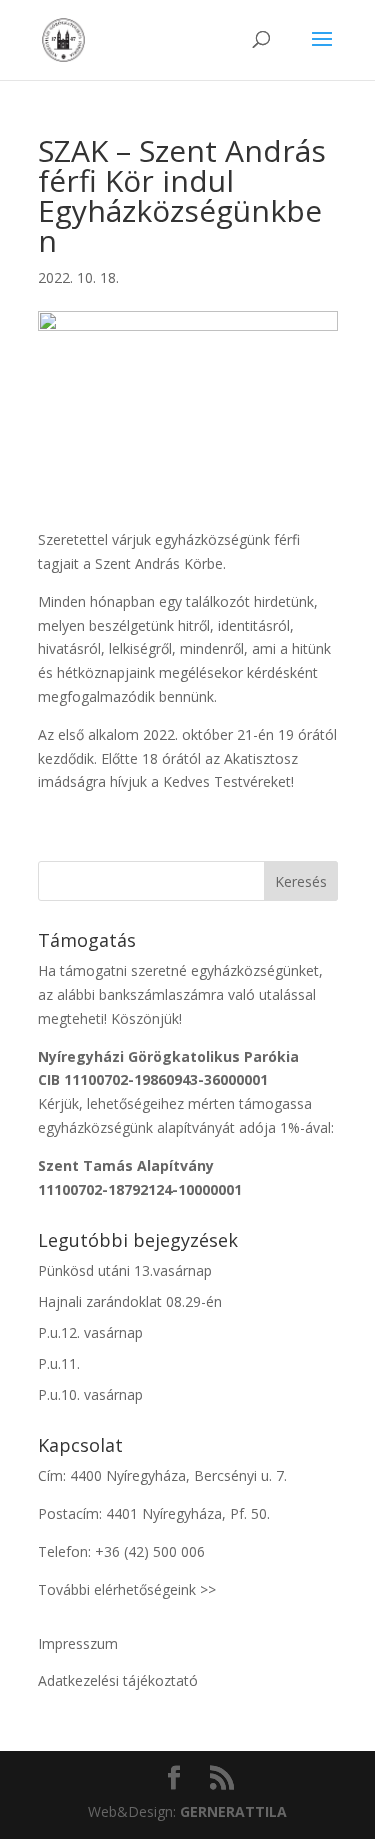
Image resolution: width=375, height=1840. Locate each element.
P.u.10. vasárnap (90, 1394)
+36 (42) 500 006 (150, 1551)
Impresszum (78, 1643)
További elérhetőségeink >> (127, 1589)
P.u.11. (59, 1363)
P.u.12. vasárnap (90, 1332)
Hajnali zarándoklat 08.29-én (130, 1301)
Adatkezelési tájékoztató (118, 1680)
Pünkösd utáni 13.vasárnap (125, 1270)
